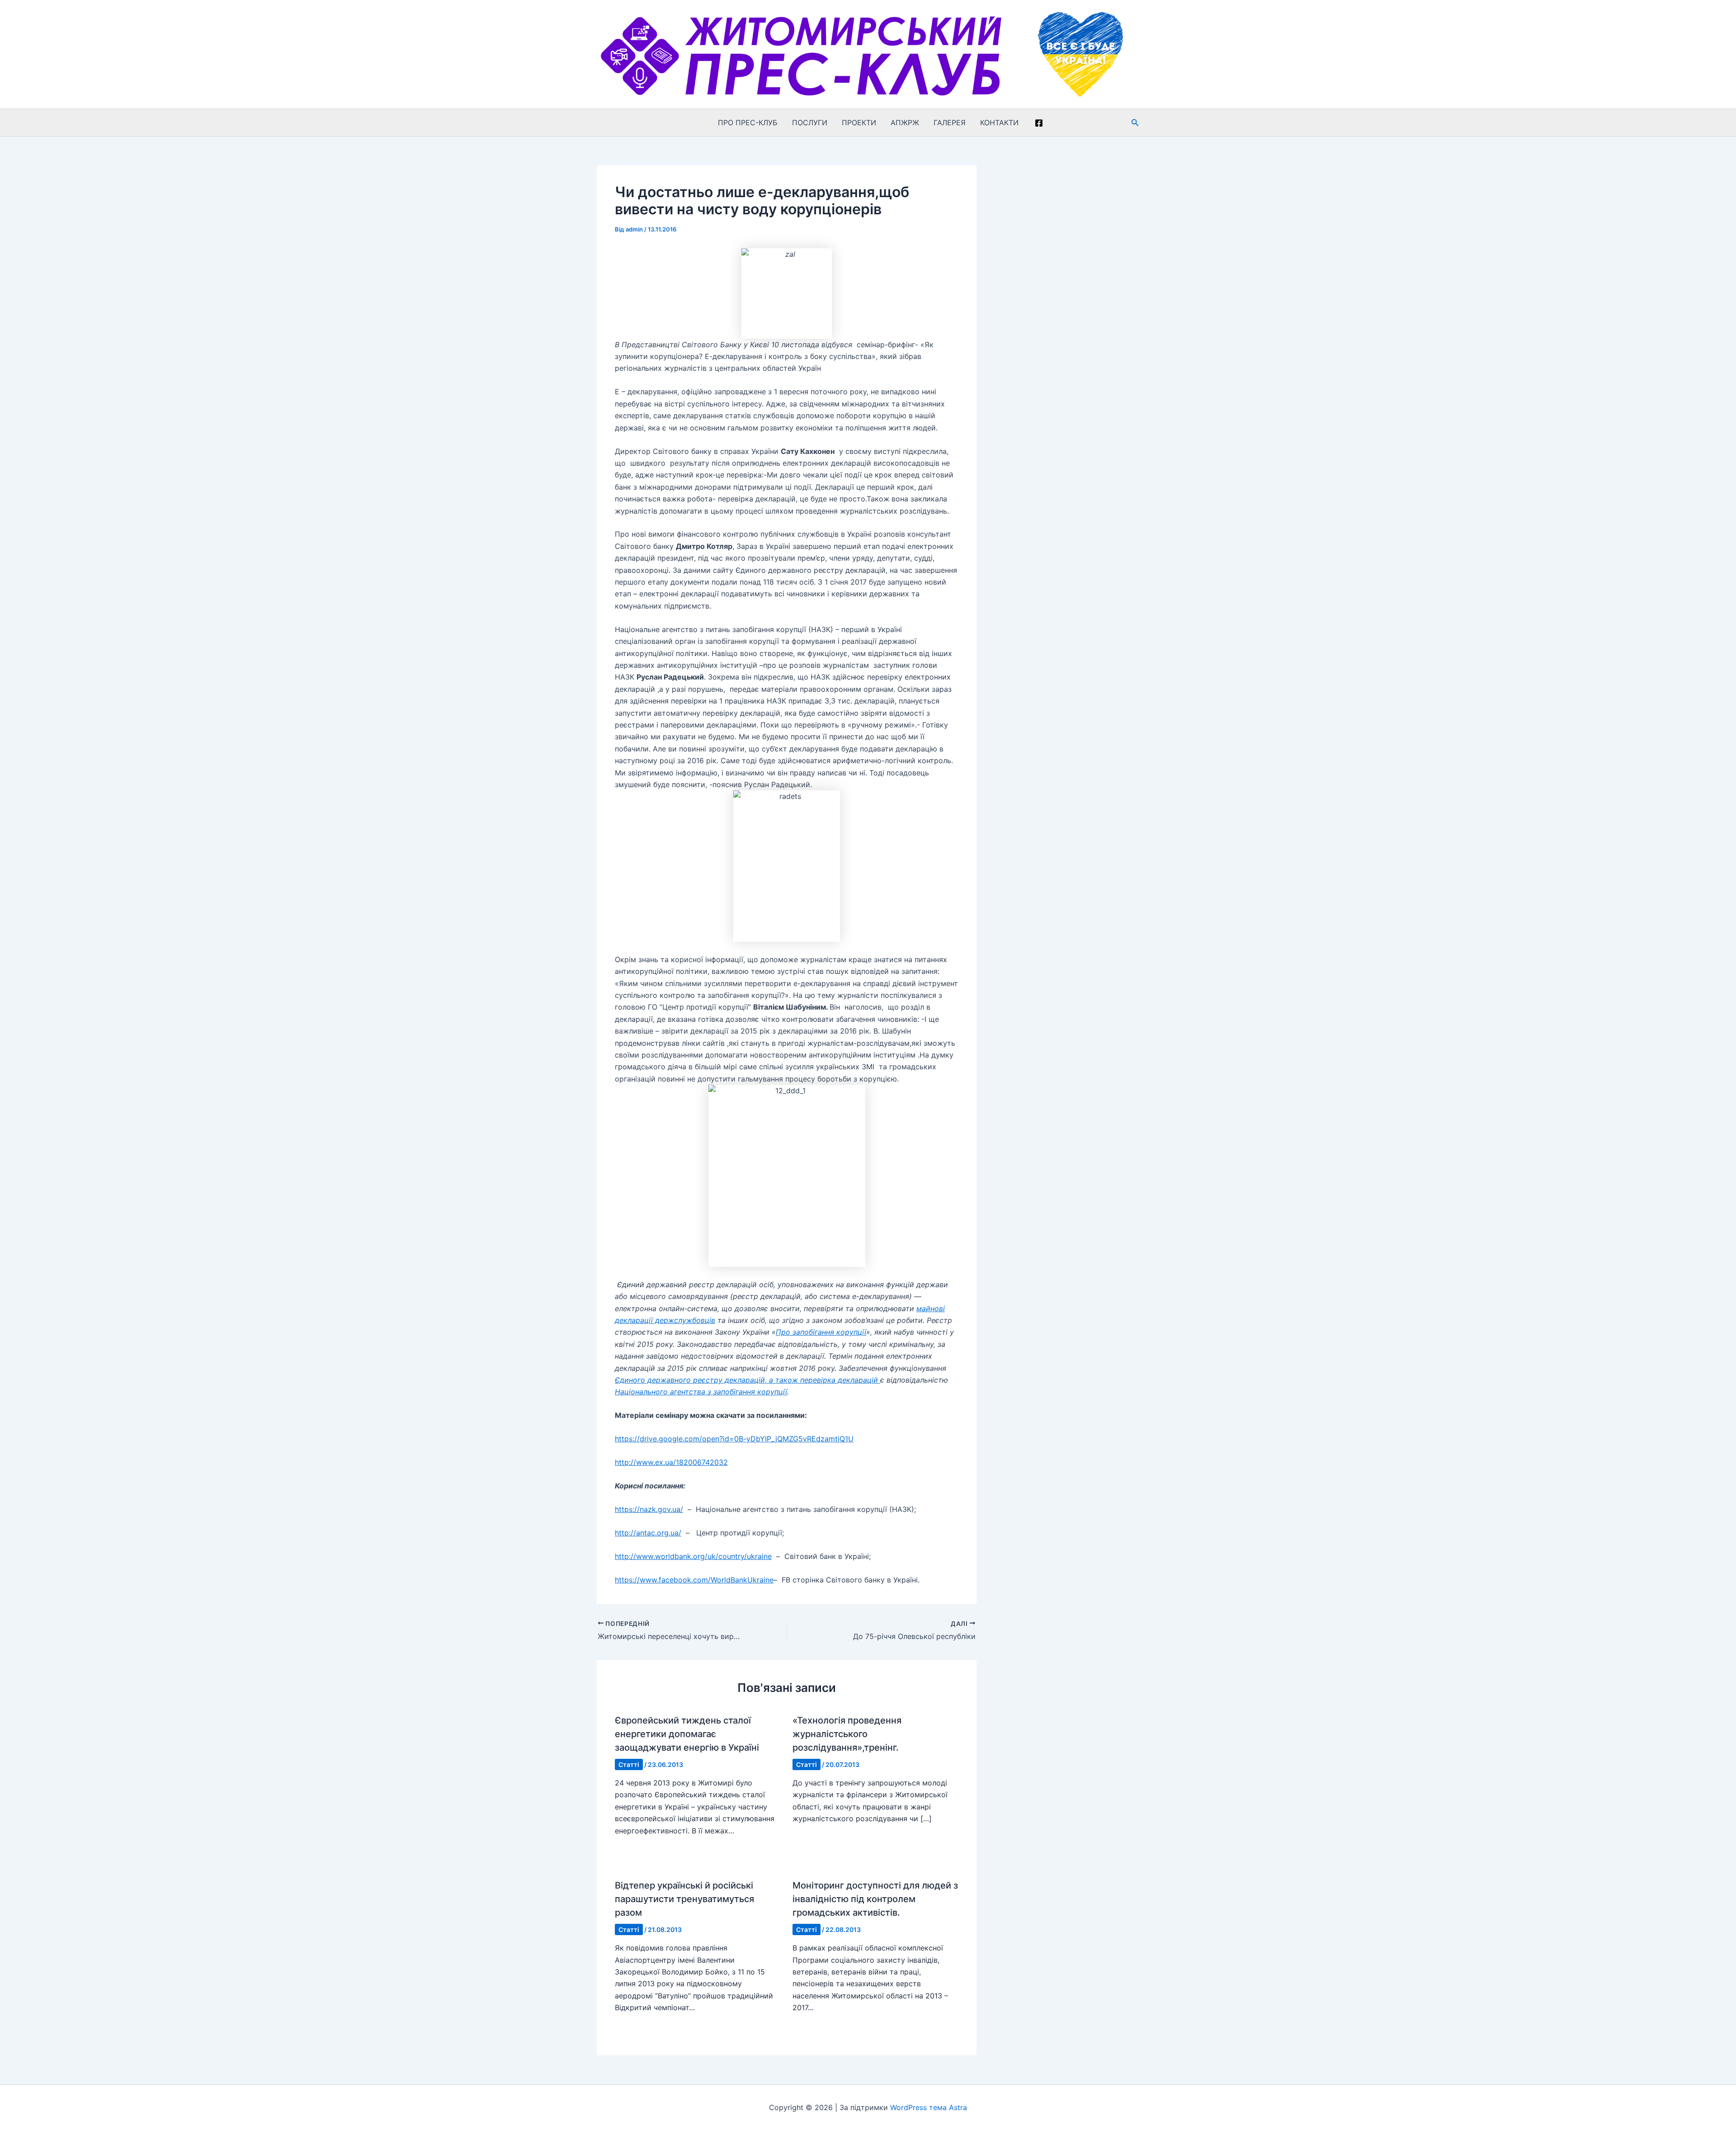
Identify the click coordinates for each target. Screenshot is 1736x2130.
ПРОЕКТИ (859, 123)
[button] (1135, 123)
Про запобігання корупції (821, 1332)
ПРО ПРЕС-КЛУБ (748, 123)
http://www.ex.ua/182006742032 (671, 1462)
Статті (629, 1764)
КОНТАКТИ (999, 123)
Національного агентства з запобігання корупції (701, 1392)
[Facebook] (1039, 123)
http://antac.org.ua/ (648, 1533)
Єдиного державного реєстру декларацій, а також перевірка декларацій (748, 1380)
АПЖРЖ (905, 123)
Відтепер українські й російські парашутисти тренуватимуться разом (684, 1899)
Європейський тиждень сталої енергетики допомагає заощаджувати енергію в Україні (687, 1734)
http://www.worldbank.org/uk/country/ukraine (693, 1556)
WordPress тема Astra (929, 2107)
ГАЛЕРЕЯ (950, 123)
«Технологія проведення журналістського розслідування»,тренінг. (847, 1734)
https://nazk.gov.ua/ (649, 1509)
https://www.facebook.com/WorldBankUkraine (694, 1580)
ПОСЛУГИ (810, 123)
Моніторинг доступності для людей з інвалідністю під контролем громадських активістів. (875, 1899)
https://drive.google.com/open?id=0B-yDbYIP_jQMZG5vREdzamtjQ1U (734, 1439)
